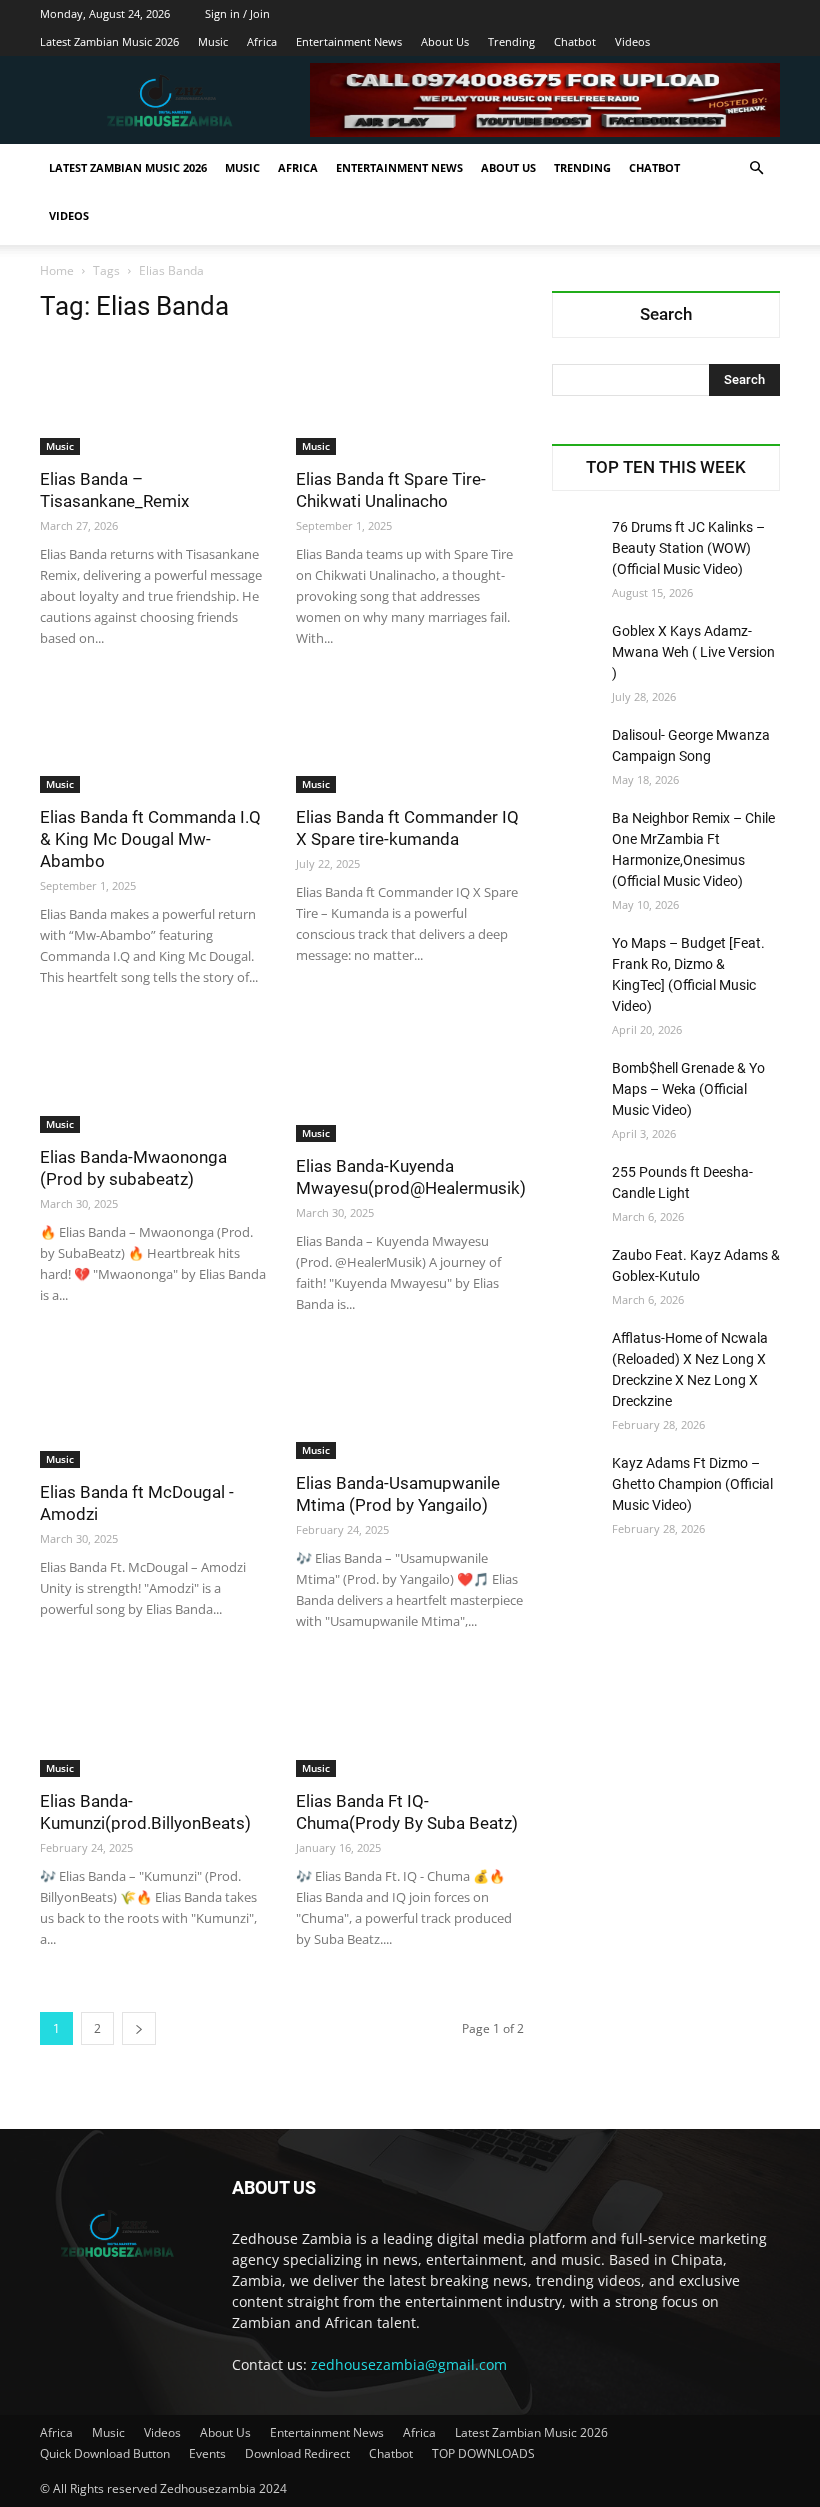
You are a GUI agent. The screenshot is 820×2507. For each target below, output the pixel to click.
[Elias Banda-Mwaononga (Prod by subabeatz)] (154, 1076)
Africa (262, 41)
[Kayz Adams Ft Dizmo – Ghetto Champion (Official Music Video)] (577, 1478)
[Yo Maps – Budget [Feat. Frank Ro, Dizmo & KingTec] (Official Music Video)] (577, 958)
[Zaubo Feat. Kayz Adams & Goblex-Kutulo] (577, 1270)
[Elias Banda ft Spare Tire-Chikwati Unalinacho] (410, 398)
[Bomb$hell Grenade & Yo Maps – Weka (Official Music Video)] (577, 1083)
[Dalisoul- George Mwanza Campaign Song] (577, 750)
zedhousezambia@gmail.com (409, 2364)
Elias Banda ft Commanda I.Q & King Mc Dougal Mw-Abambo (150, 839)
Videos (632, 41)
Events (207, 2453)
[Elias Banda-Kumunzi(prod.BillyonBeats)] (154, 1720)
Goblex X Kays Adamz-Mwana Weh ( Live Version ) (693, 652)
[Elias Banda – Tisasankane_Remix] (154, 398)
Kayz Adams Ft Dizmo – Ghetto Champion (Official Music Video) (692, 1484)
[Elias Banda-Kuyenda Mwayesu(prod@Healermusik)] (410, 1081)
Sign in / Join (237, 13)
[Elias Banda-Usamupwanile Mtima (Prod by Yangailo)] (410, 1403)
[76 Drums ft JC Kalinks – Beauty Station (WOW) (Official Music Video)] (577, 542)
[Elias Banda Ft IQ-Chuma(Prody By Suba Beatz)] (410, 1720)
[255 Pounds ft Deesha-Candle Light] (577, 1187)
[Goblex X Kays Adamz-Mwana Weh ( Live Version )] (577, 646)
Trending (511, 41)
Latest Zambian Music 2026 (109, 41)
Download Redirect (297, 2453)
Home (57, 270)
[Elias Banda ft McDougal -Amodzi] (154, 1408)
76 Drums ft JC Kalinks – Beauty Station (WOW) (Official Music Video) (688, 548)
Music (213, 41)
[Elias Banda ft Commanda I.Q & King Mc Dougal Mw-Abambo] (154, 737)
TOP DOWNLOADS (483, 2453)
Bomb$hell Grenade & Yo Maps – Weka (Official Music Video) (688, 1089)
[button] (756, 168)
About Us (445, 41)
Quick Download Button (105, 2453)
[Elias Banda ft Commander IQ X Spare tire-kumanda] (410, 737)
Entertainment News (349, 41)
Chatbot (575, 41)
